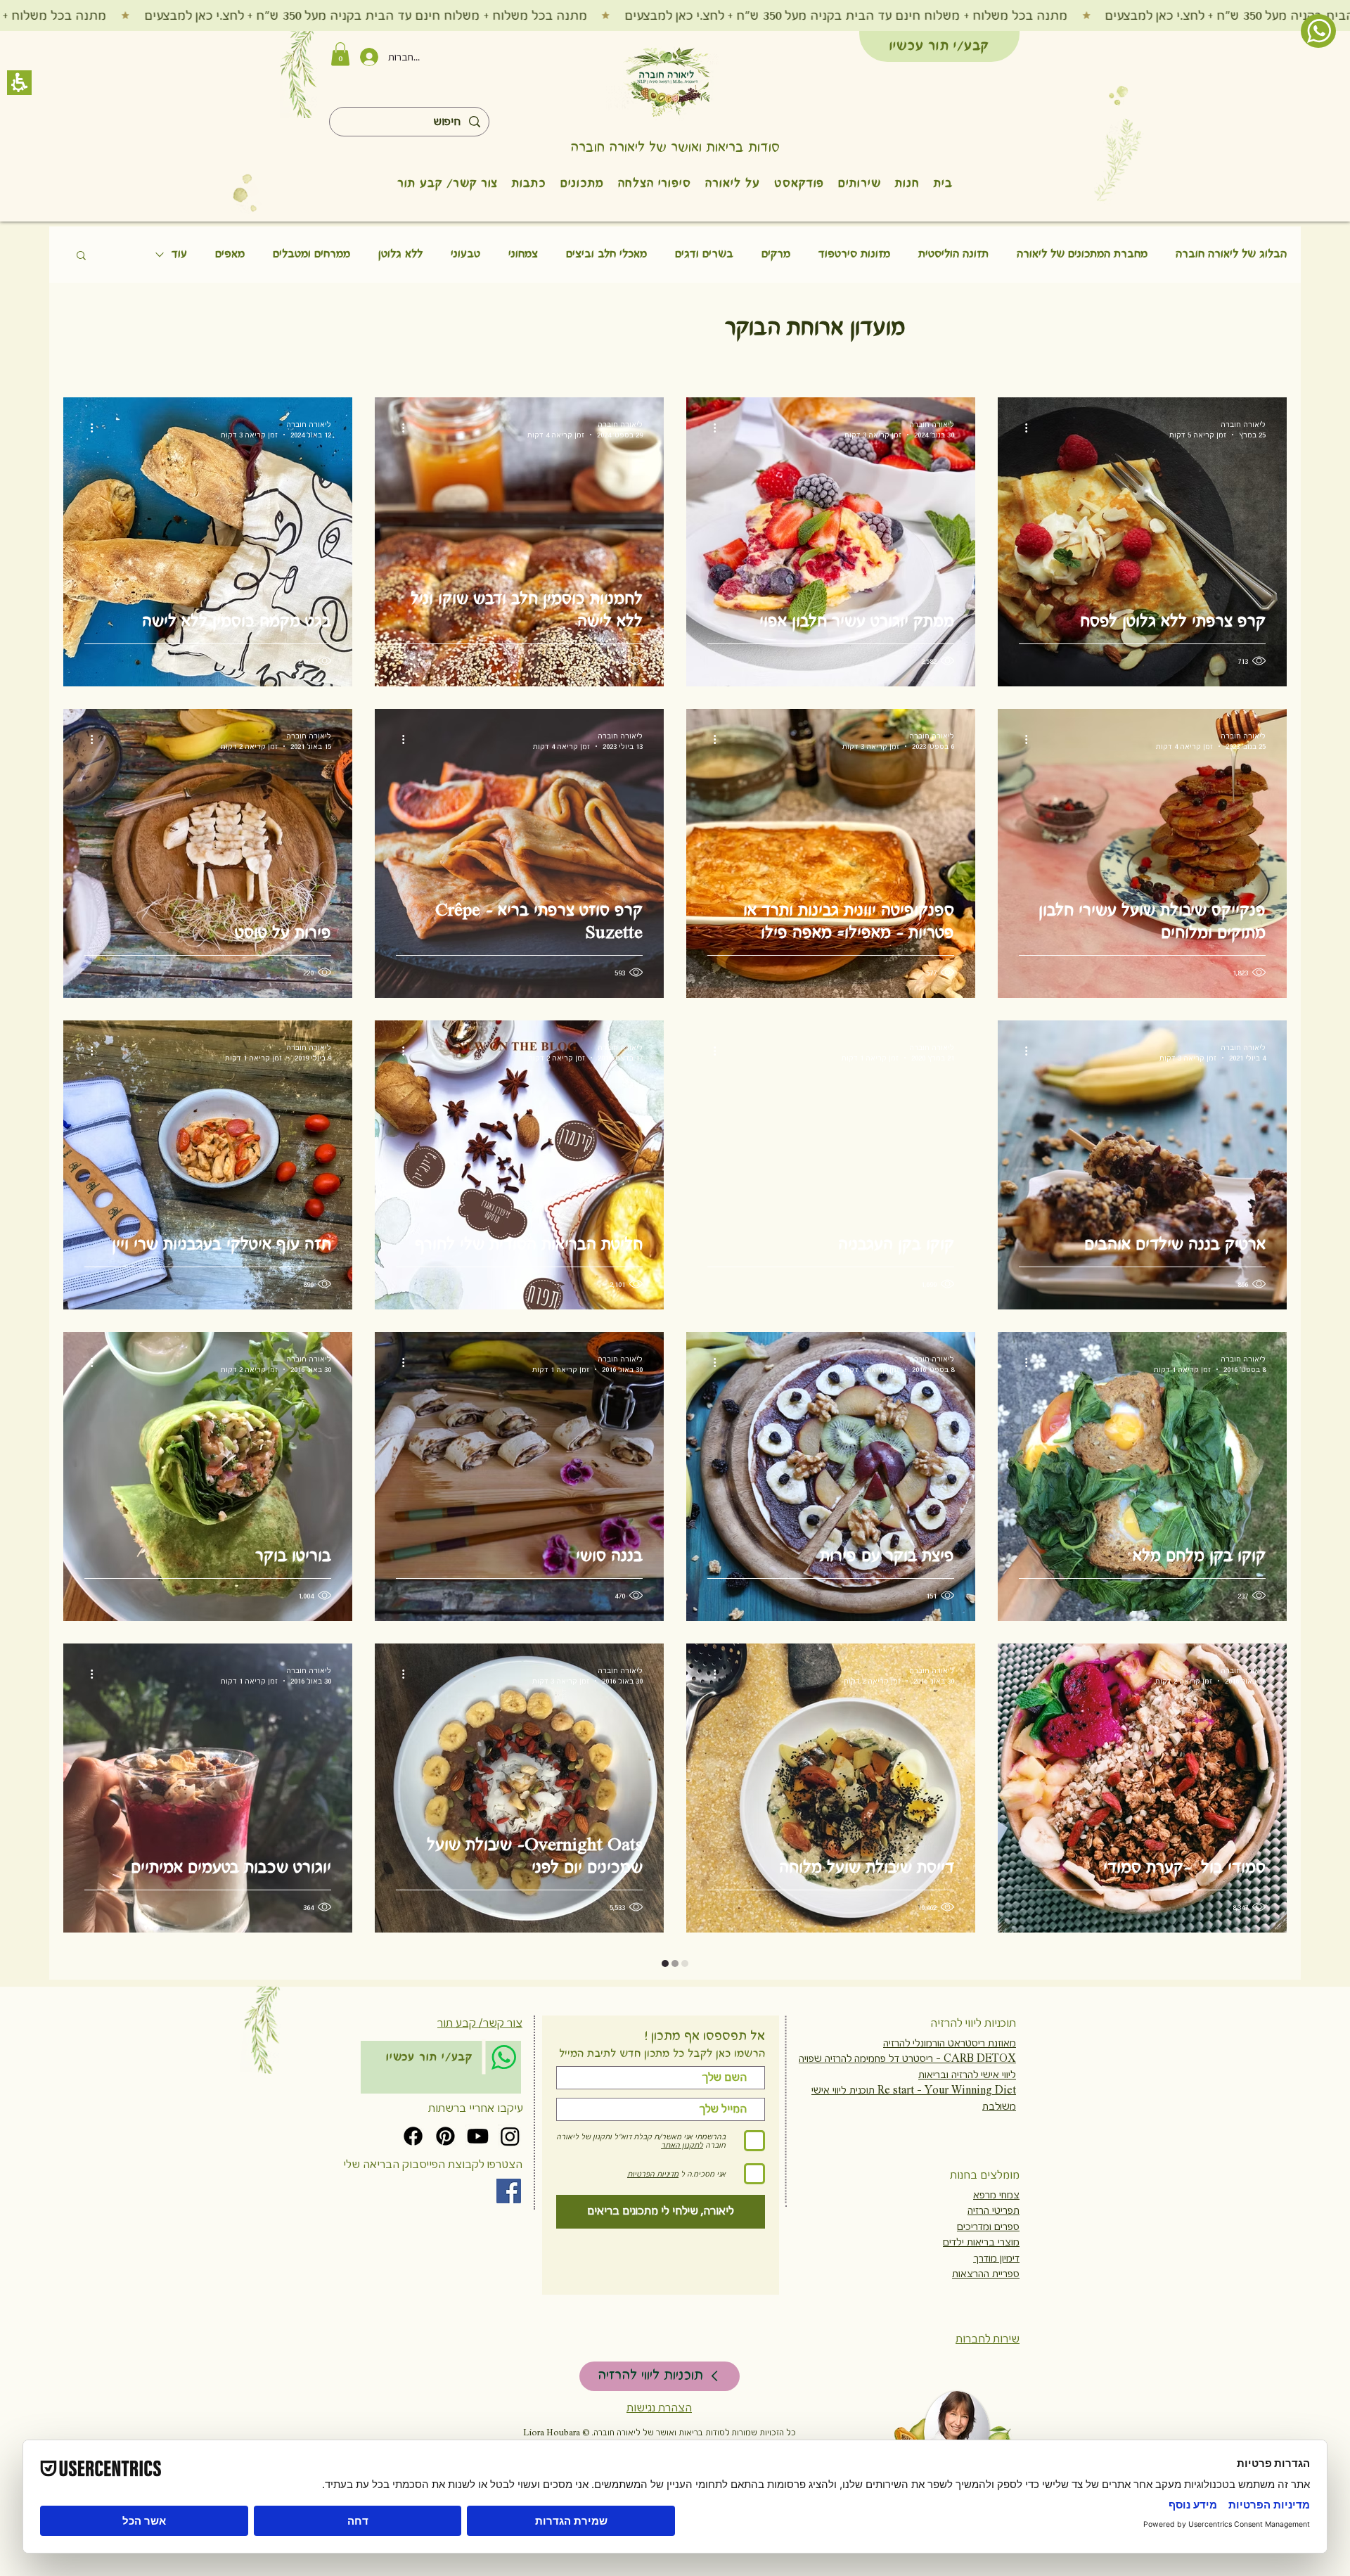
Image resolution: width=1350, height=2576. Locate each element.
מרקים (776, 254)
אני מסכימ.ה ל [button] (703, 2174)
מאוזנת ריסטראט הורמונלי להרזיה (950, 2043)
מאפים (230, 254)
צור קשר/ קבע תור (480, 2023)
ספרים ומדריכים (988, 2226)
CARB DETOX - (975, 2058)
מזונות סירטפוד (854, 254)
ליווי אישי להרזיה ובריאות (967, 2075)
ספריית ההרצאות (986, 2274)
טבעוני (465, 254)
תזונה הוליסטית (953, 254)
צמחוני (523, 254)
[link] (504, 2057)
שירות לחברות (988, 2339)
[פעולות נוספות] (1021, 428)
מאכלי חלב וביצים (606, 254)
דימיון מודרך (996, 2258)
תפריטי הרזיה (994, 2210)
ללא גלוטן (400, 254)
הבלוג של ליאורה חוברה (1231, 254)
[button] (667, 82)
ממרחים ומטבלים (311, 254)
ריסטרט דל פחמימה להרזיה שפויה (866, 2058)
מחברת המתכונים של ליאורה (1082, 254)
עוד (179, 254)
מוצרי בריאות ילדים (981, 2242)
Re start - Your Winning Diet (945, 2090)
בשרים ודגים (704, 254)
